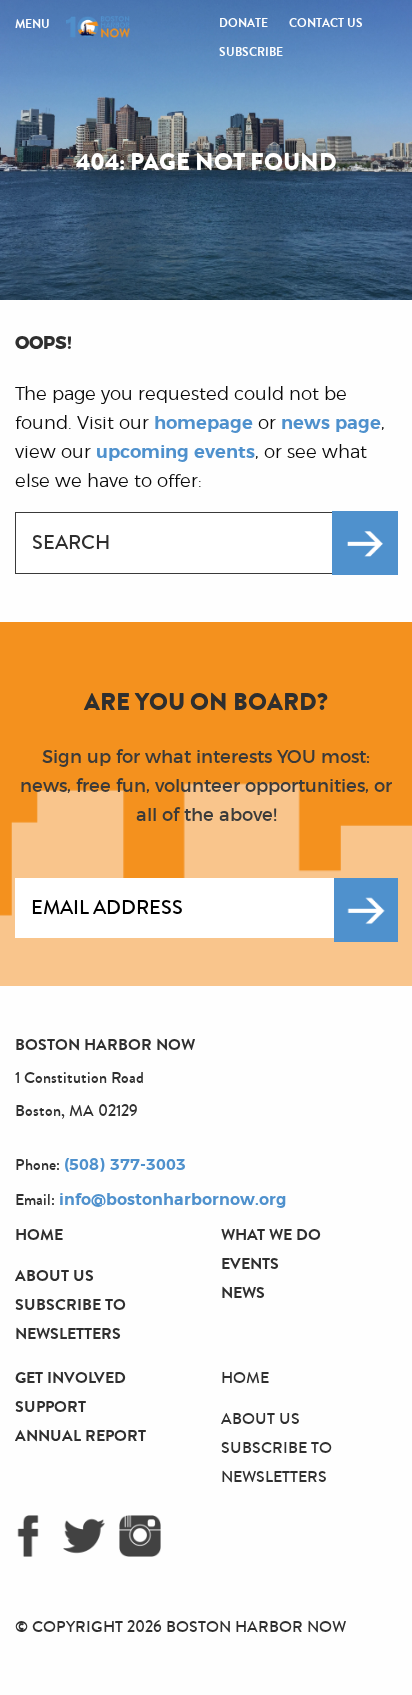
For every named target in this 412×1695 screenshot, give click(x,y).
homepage (203, 424)
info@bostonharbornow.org (172, 1200)
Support (50, 1406)
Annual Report (80, 1435)
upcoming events (175, 453)
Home (39, 1234)
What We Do (271, 1234)
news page (331, 424)
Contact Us (326, 23)
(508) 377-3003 (125, 1165)
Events (250, 1263)
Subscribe (251, 52)
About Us (54, 1275)
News (243, 1292)
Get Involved (70, 1377)
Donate (243, 23)
